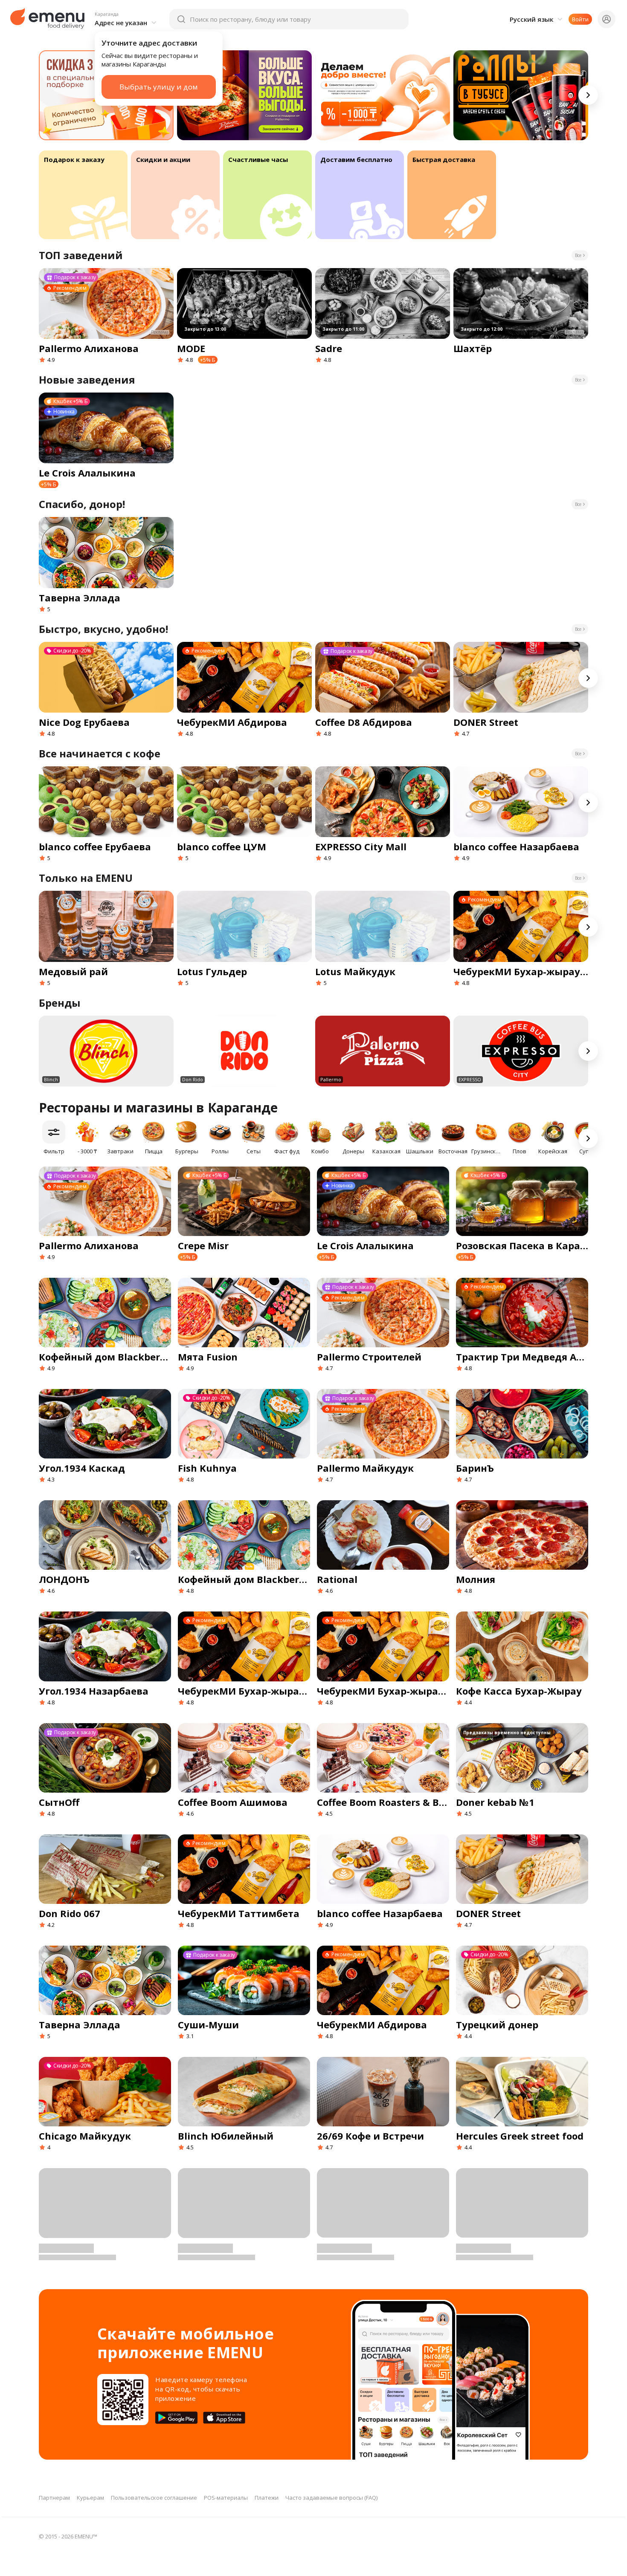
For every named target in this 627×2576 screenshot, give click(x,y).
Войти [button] (580, 19)
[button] (127, 19)
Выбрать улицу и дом (159, 87)
